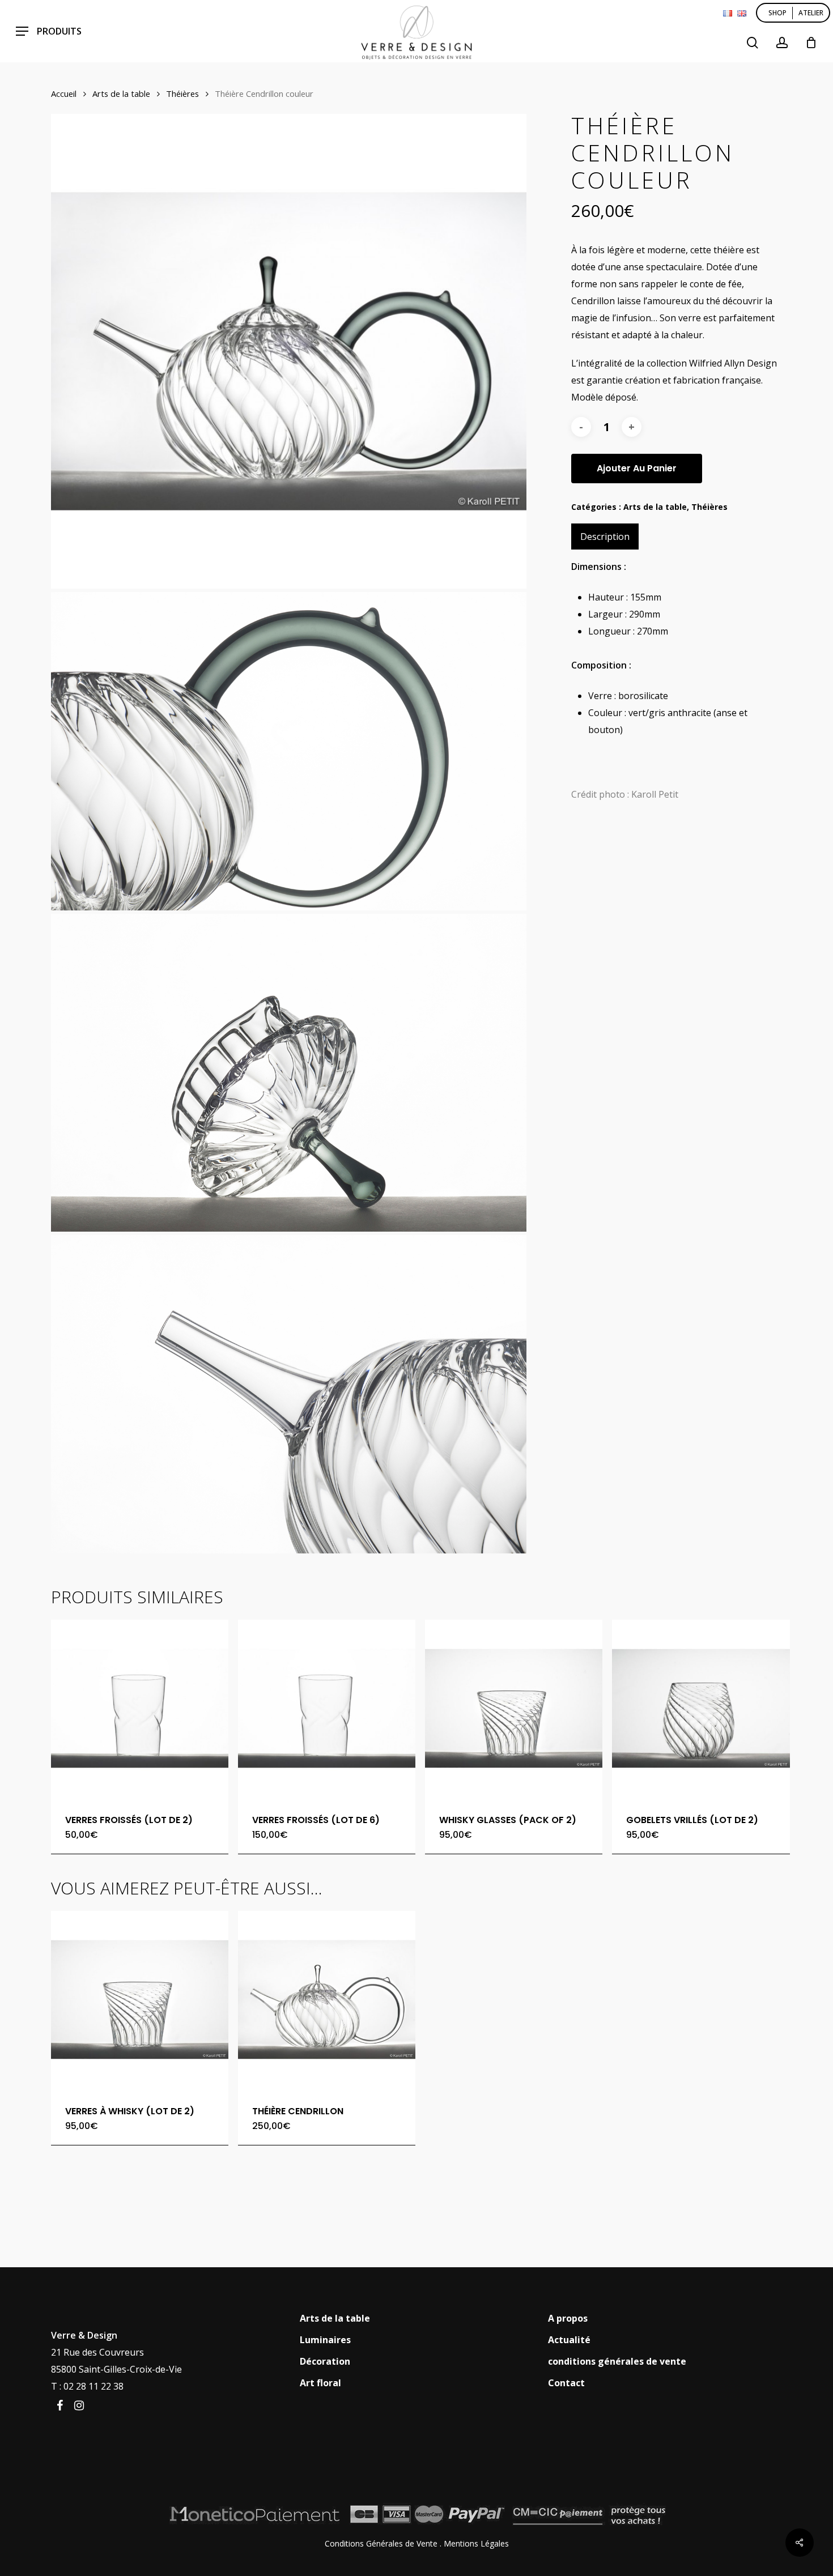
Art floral (320, 2383)
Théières (182, 93)
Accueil (64, 93)
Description (605, 537)
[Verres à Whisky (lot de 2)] (140, 2000)
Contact (566, 2383)
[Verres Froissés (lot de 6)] (327, 1708)
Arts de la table (121, 93)
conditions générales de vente (617, 2361)
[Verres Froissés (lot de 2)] (140, 1708)
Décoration (325, 2361)
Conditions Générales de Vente (381, 2543)
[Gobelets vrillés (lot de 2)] (701, 1708)
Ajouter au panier (637, 468)
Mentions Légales (476, 2543)
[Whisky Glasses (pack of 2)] (514, 1708)
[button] (49, 31)
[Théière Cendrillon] (327, 2000)
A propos (568, 2318)
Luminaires (325, 2340)
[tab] (605, 537)
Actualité (569, 2340)
